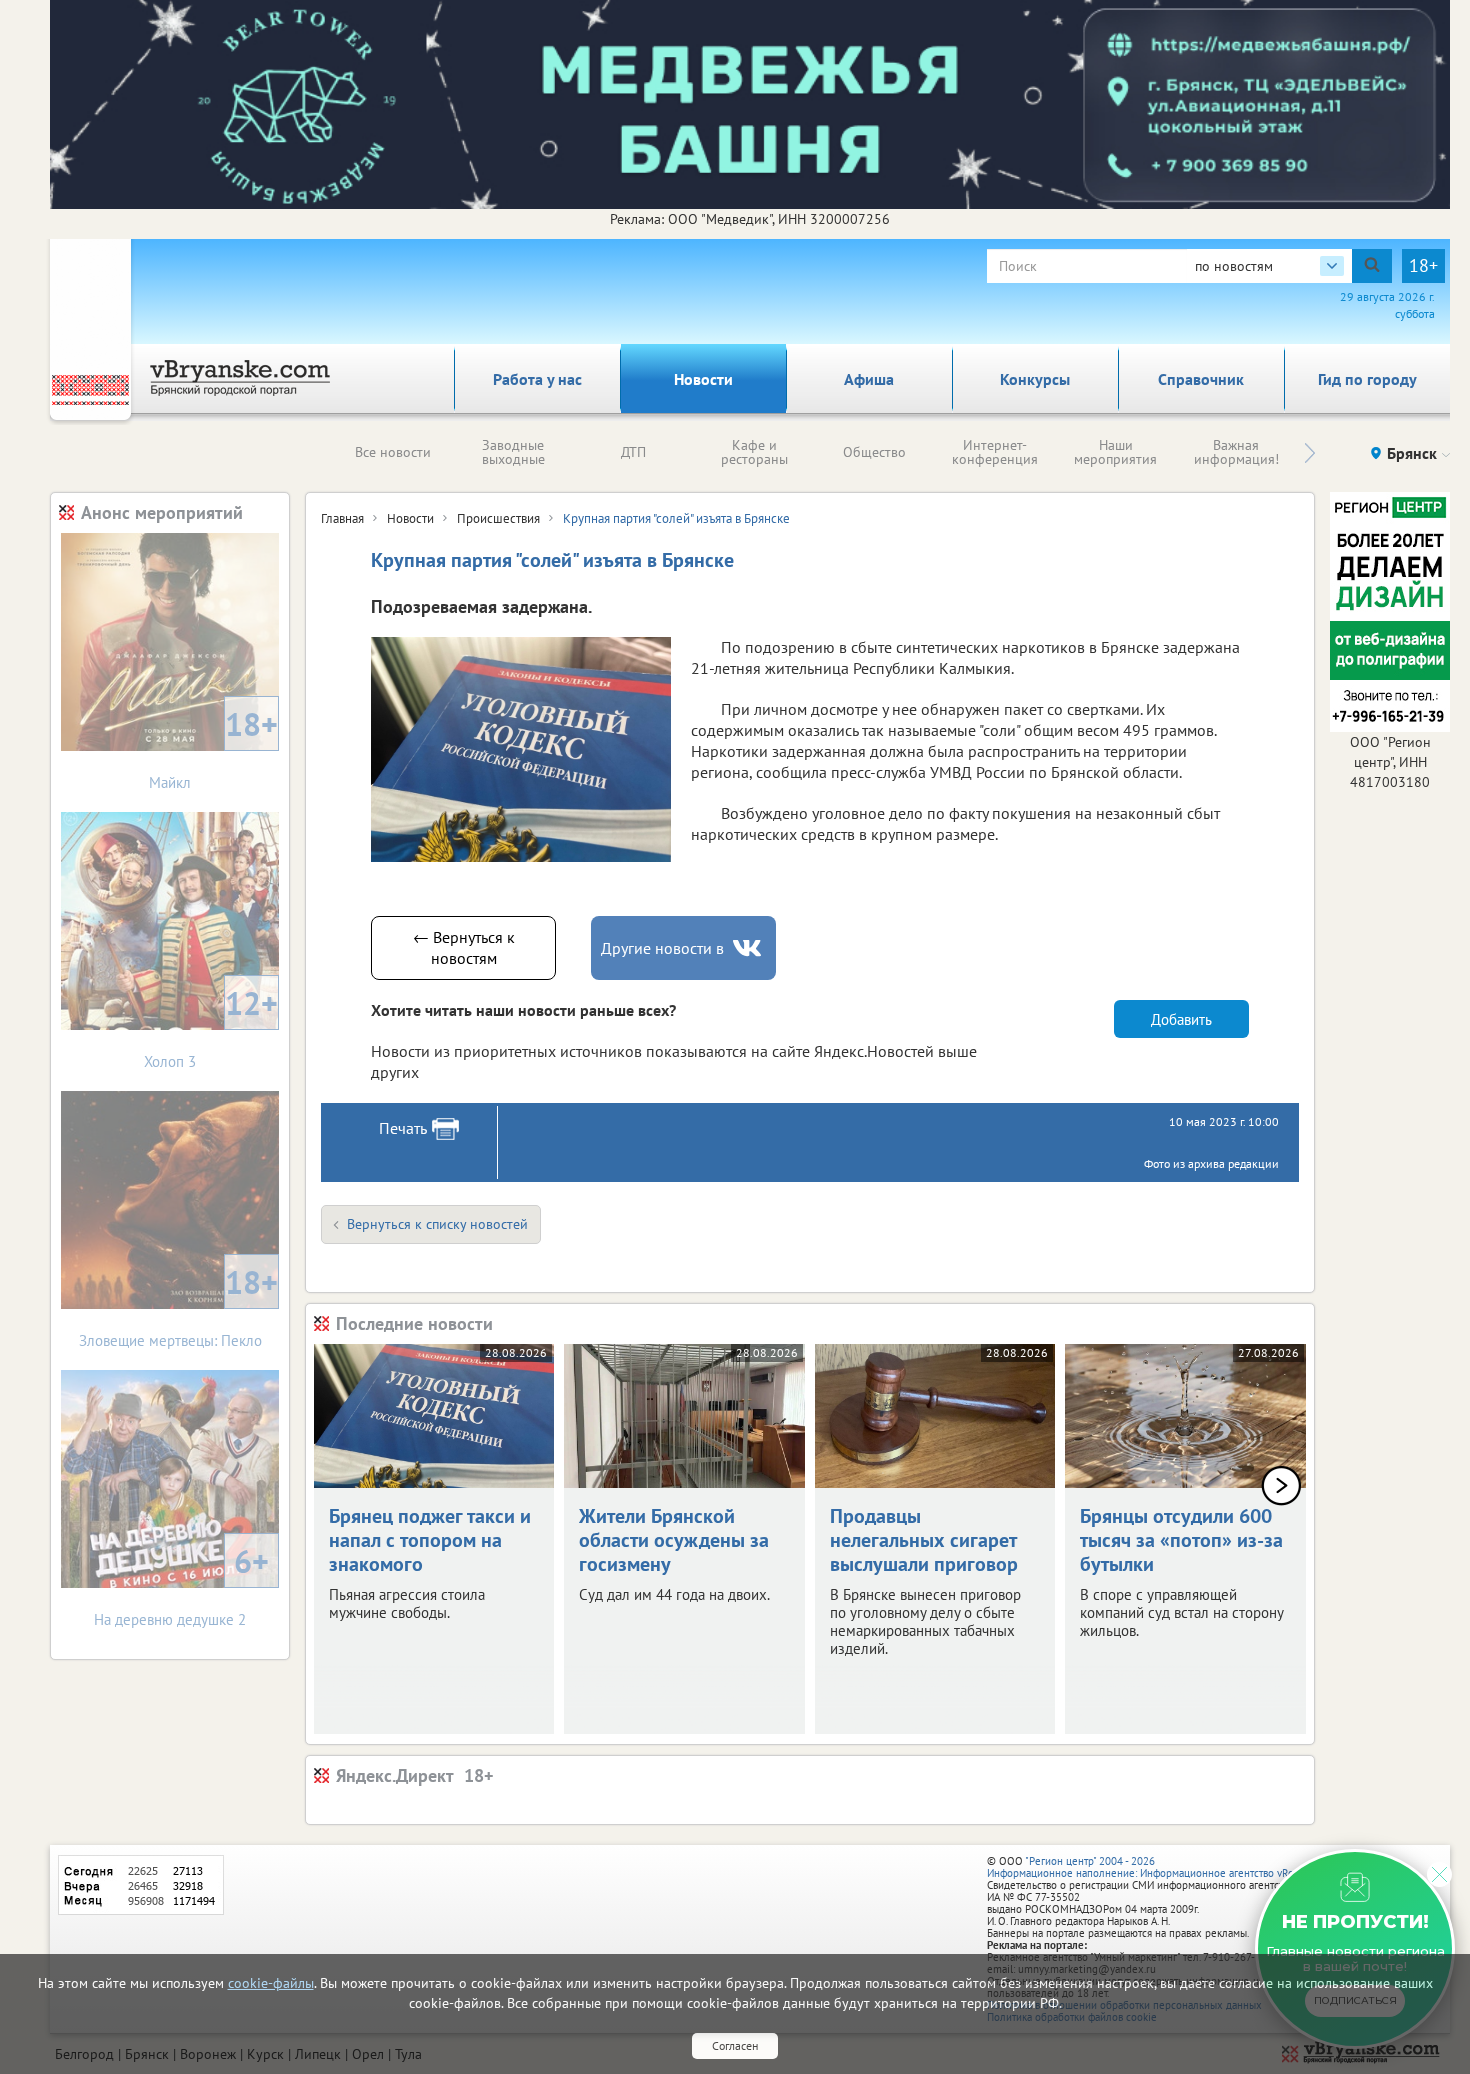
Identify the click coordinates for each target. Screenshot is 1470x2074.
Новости (703, 379)
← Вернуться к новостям (464, 947)
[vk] (749, 948)
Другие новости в (662, 948)
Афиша (869, 379)
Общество (874, 452)
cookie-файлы (271, 1983)
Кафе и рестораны (754, 452)
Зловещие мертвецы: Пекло (179, 1305)
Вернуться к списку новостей (437, 1224)
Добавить (1181, 1019)
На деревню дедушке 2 (181, 1584)
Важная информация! (1236, 452)
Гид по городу (1367, 379)
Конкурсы (1035, 379)
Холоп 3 (211, 1026)
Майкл (213, 747)
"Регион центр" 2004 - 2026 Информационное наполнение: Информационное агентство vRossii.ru (1154, 1867)
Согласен (735, 2045)
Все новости (393, 452)
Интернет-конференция (995, 452)
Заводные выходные (513, 452)
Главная (342, 518)
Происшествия (498, 518)
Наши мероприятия (1115, 452)
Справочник (1201, 379)
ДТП (633, 452)
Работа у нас (537, 379)
